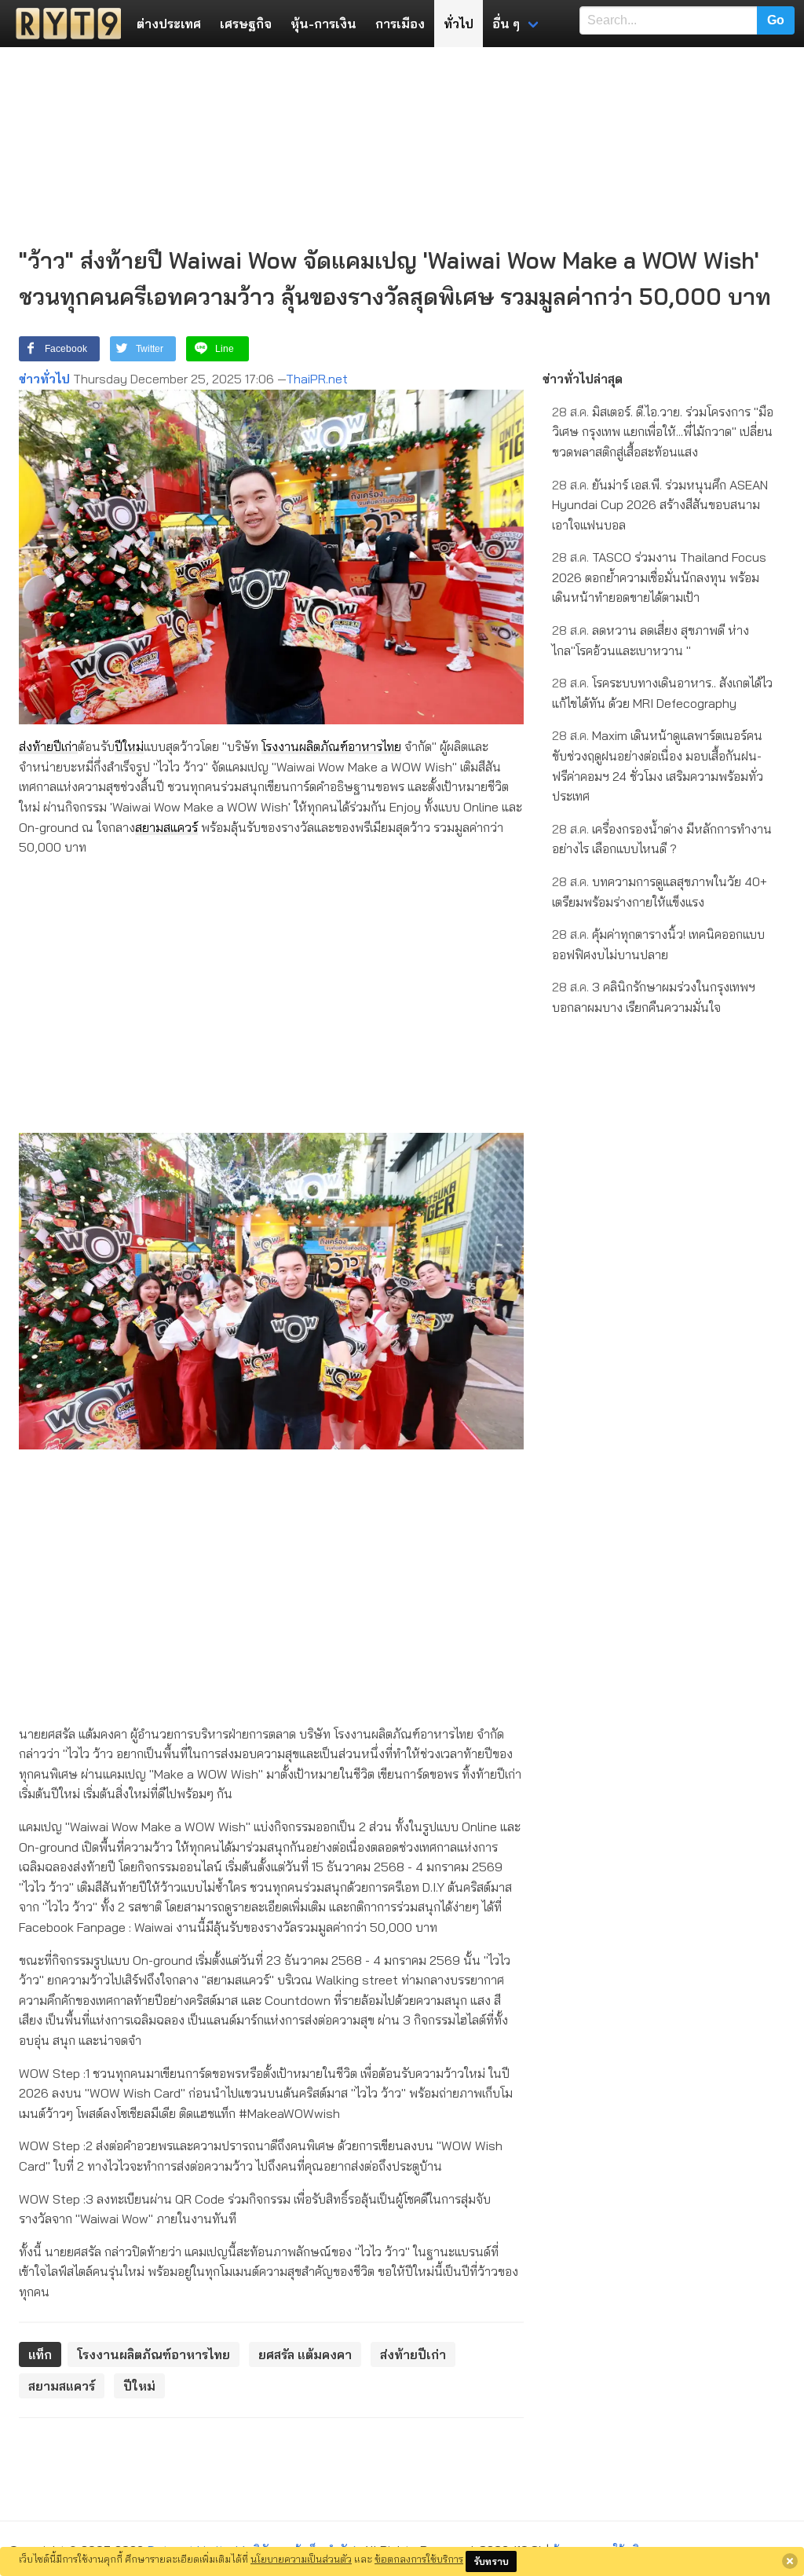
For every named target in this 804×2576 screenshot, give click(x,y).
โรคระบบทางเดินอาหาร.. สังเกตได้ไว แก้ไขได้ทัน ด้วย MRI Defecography (662, 693)
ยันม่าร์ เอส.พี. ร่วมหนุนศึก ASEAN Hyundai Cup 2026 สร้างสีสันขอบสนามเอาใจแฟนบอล (660, 505)
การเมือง (400, 24)
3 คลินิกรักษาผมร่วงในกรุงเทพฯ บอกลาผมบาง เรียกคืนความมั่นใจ (654, 997)
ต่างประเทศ (169, 24)
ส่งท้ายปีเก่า (48, 746)
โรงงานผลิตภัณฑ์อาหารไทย (331, 746)
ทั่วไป (459, 24)
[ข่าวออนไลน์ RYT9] (64, 24)
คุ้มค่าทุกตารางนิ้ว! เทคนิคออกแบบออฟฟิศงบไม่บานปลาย (658, 944)
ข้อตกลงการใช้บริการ (419, 2559)
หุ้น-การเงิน (323, 24)
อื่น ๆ (506, 24)
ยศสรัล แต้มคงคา (305, 2354)
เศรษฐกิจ (246, 24)
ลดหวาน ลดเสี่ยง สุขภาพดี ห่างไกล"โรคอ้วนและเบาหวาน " (651, 640)
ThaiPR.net (317, 379)
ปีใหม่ (129, 746)
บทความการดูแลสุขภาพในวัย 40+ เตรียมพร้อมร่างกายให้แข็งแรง (660, 892)
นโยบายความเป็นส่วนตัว (301, 2559)
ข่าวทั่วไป (44, 379)
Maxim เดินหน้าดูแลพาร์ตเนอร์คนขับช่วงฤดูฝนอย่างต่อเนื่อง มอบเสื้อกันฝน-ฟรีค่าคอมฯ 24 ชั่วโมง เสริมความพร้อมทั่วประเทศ (658, 766)
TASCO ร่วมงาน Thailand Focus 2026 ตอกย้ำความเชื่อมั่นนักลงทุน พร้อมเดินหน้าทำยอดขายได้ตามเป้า (659, 577)
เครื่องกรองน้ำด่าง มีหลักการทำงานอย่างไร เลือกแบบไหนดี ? (662, 839)
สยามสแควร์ (166, 827)
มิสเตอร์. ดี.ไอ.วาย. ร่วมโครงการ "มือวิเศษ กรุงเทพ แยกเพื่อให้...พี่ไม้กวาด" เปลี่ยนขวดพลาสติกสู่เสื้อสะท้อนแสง (663, 432)
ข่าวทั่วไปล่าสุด (583, 379)
